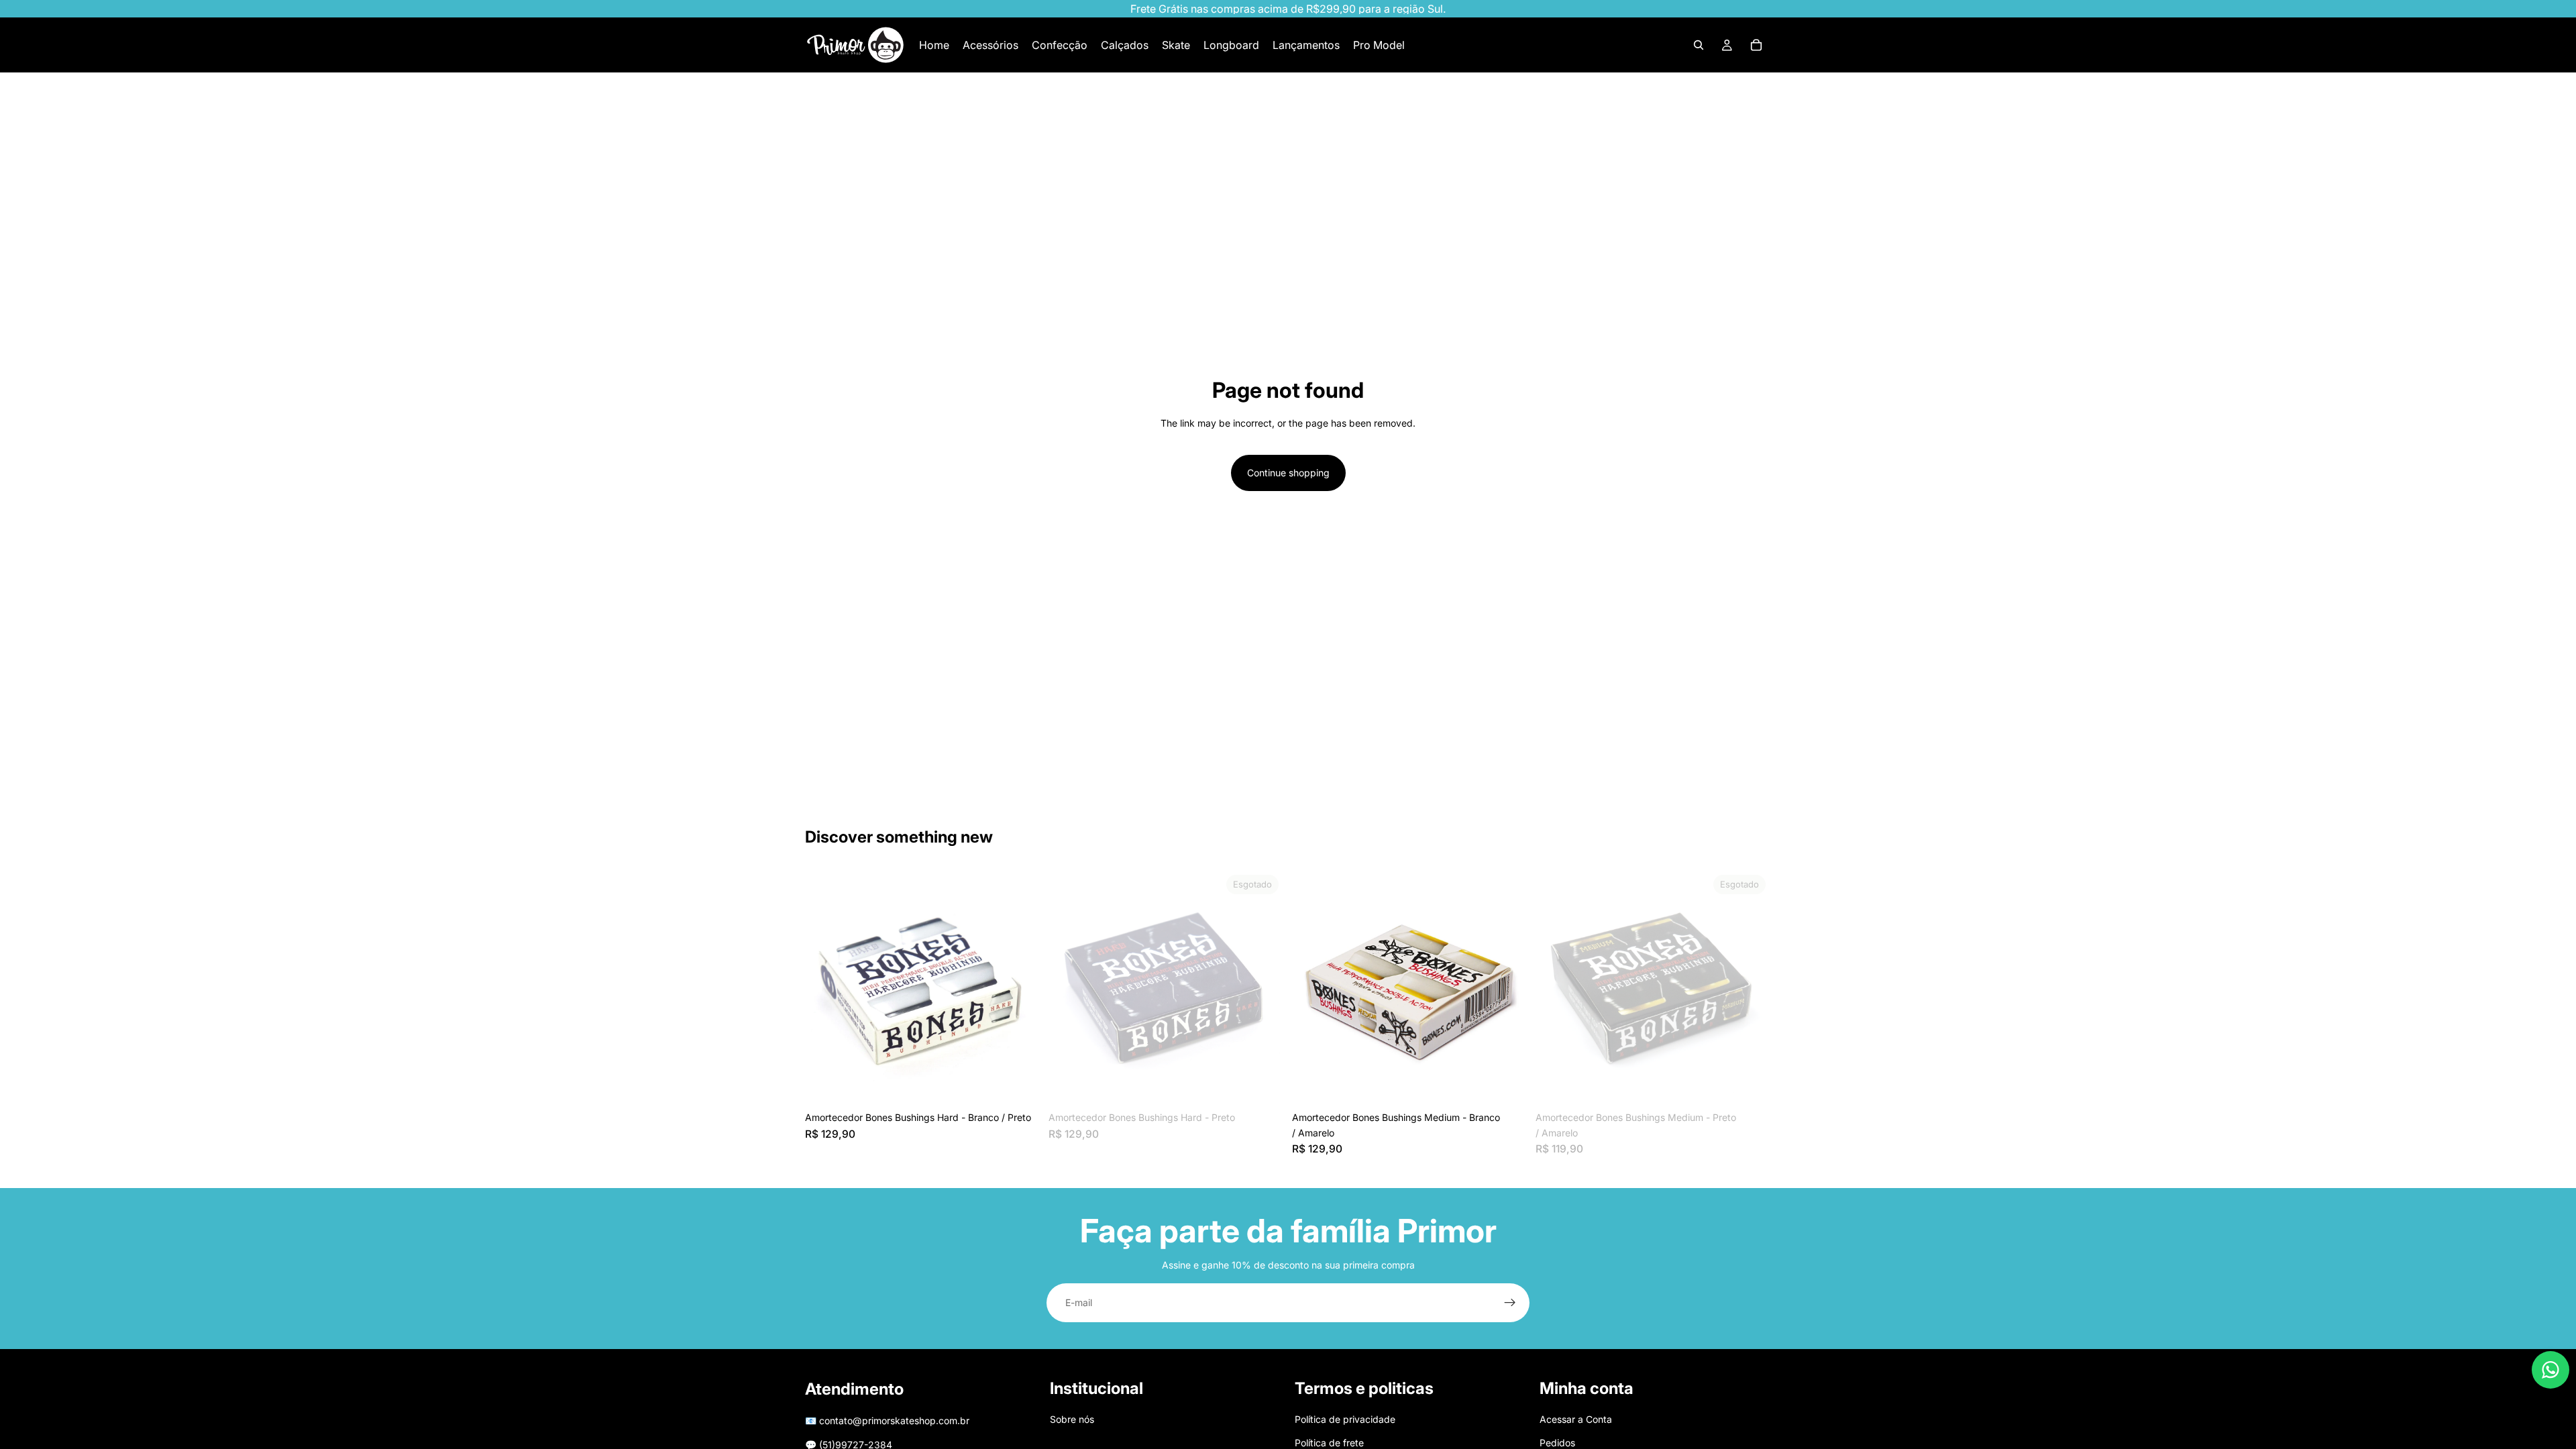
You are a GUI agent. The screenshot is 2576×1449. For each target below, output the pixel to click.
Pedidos (1557, 1443)
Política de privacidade (1345, 1420)
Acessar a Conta (1576, 1420)
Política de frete (1329, 1443)
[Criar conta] (1510, 1303)
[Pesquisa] (1699, 45)
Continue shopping (1288, 473)
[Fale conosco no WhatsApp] (2551, 1370)
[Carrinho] (1756, 45)
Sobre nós (1072, 1420)
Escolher (1031, 1084)
